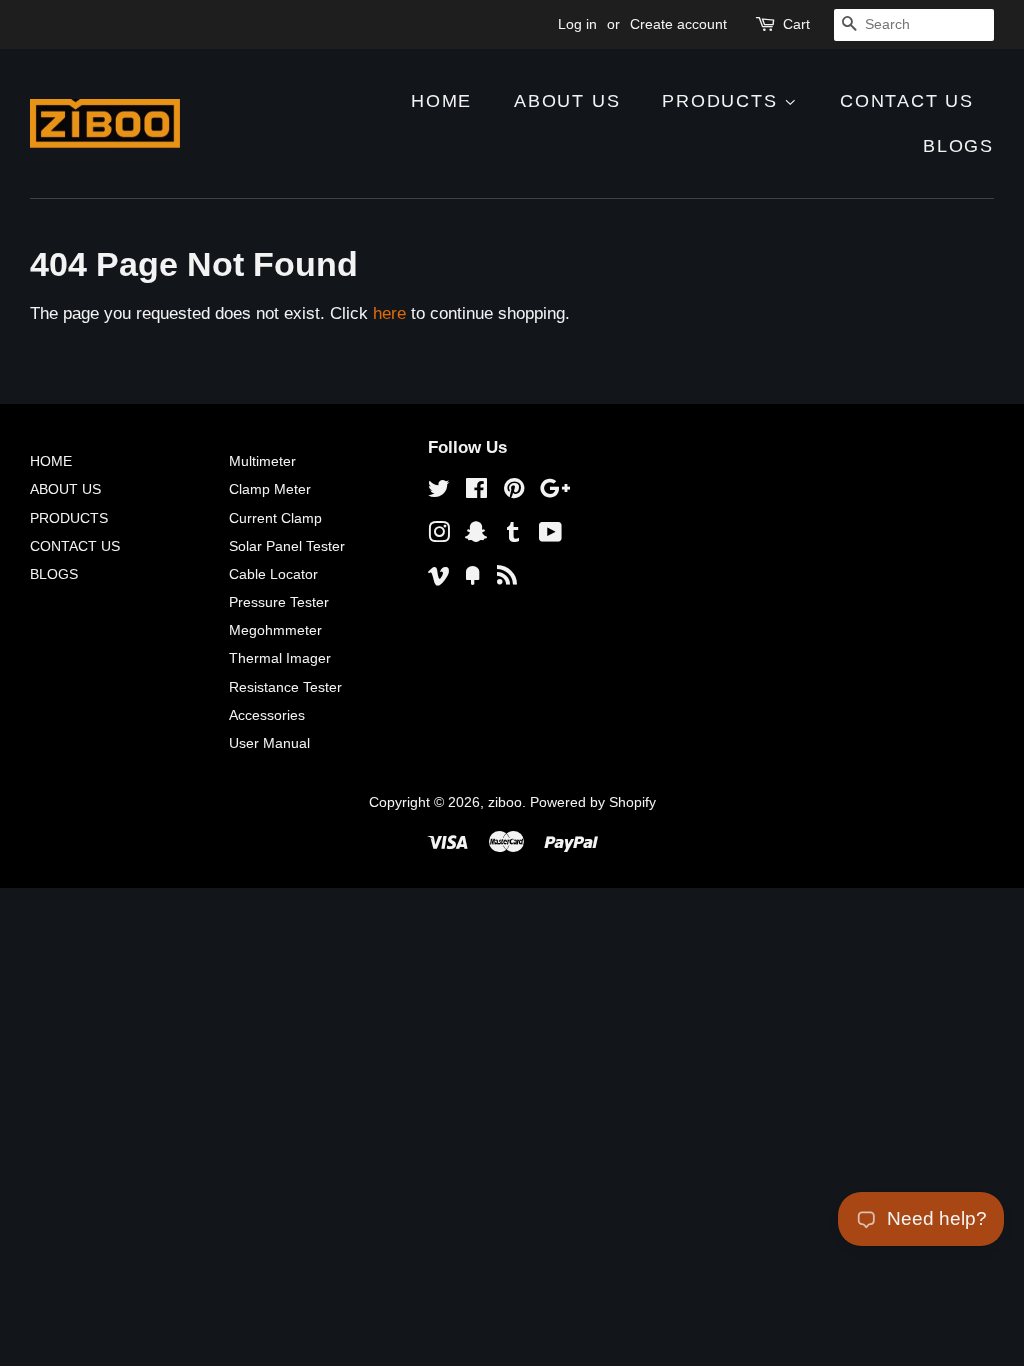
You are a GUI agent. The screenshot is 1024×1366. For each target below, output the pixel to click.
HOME (441, 101)
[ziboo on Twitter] (439, 492)
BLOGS (958, 146)
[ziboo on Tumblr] (513, 536)
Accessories (267, 715)
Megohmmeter (275, 630)
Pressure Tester (279, 602)
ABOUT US (567, 101)
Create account (678, 24)
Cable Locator (273, 574)
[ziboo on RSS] (507, 579)
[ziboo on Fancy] (473, 579)
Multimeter (262, 461)
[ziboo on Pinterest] (514, 492)
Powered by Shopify (593, 802)
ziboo (505, 802)
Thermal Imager (280, 658)
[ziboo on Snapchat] (476, 536)
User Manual (269, 743)
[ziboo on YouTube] (550, 536)
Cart (796, 24)
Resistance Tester (285, 687)
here (389, 313)
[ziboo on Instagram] (439, 536)
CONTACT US (907, 101)
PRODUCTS (723, 101)
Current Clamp (275, 518)
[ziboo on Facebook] (476, 492)
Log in (577, 24)
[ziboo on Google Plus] (555, 492)
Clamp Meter (270, 489)
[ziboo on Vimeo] (439, 579)
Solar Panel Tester (287, 546)
